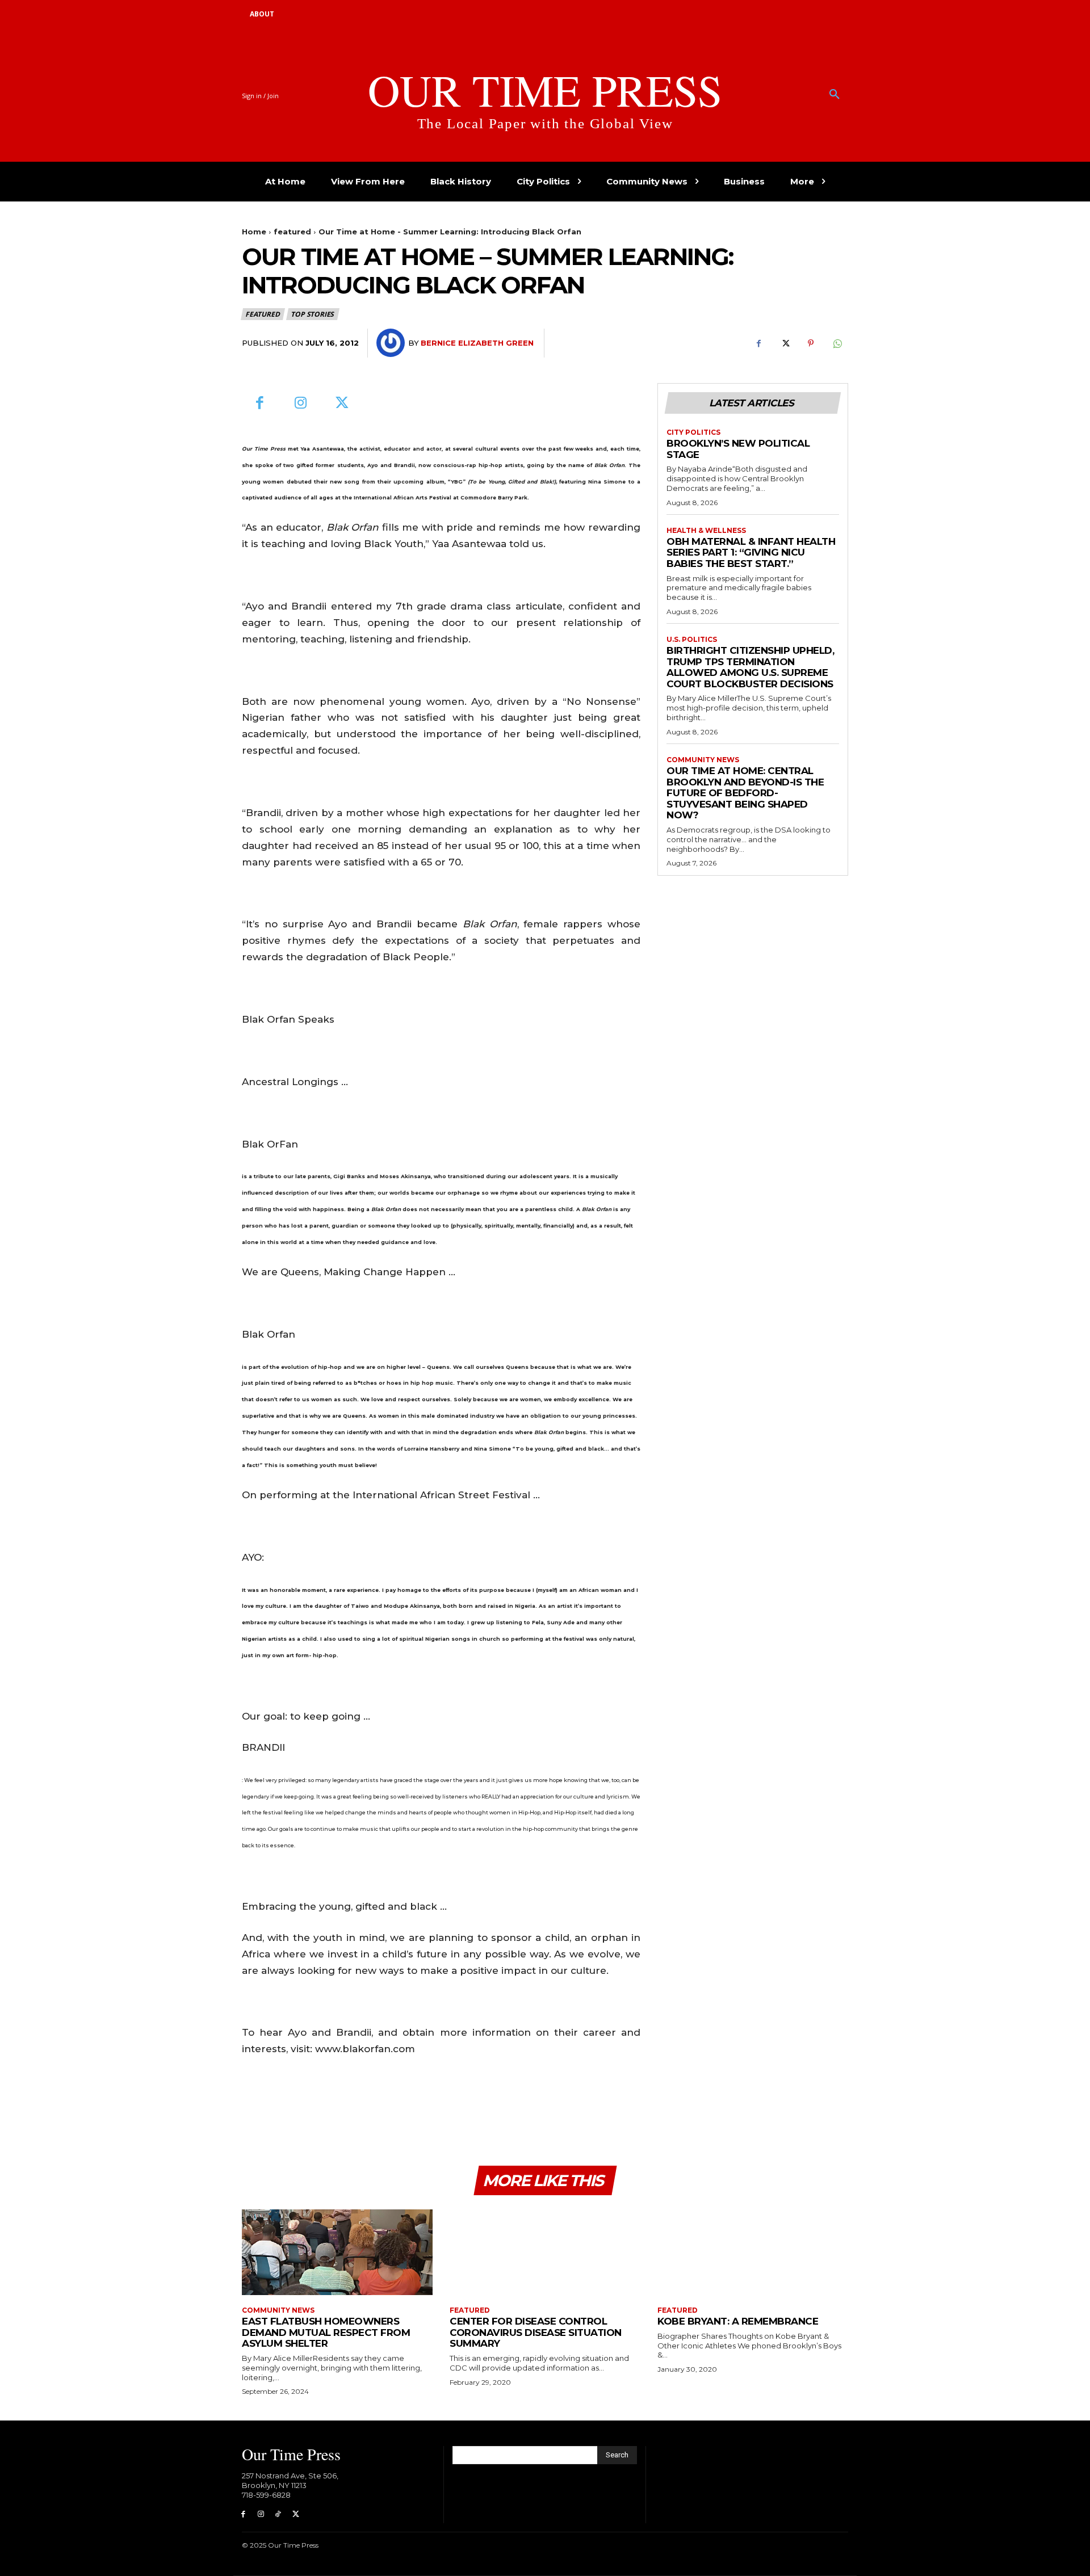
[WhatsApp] (837, 343)
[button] (835, 95)
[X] (785, 343)
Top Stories (312, 314)
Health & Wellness (706, 531)
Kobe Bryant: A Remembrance (738, 2321)
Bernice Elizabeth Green (477, 343)
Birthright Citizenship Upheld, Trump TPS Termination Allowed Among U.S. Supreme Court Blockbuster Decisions (750, 667)
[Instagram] (301, 404)
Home (254, 232)
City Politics (693, 432)
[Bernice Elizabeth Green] (392, 343)
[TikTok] (278, 2514)
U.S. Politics (692, 640)
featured (292, 232)
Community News (703, 760)
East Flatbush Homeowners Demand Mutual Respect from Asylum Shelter (326, 2332)
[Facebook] (758, 343)
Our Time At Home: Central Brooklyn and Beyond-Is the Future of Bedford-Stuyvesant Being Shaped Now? (745, 793)
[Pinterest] (811, 343)
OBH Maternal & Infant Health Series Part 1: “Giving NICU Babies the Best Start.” (751, 552)
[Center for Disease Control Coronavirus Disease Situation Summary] (545, 2252)
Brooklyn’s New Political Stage (738, 449)
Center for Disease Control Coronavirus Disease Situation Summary (536, 2332)
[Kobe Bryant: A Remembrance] (753, 2252)
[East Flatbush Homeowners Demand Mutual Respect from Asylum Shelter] (337, 2252)
